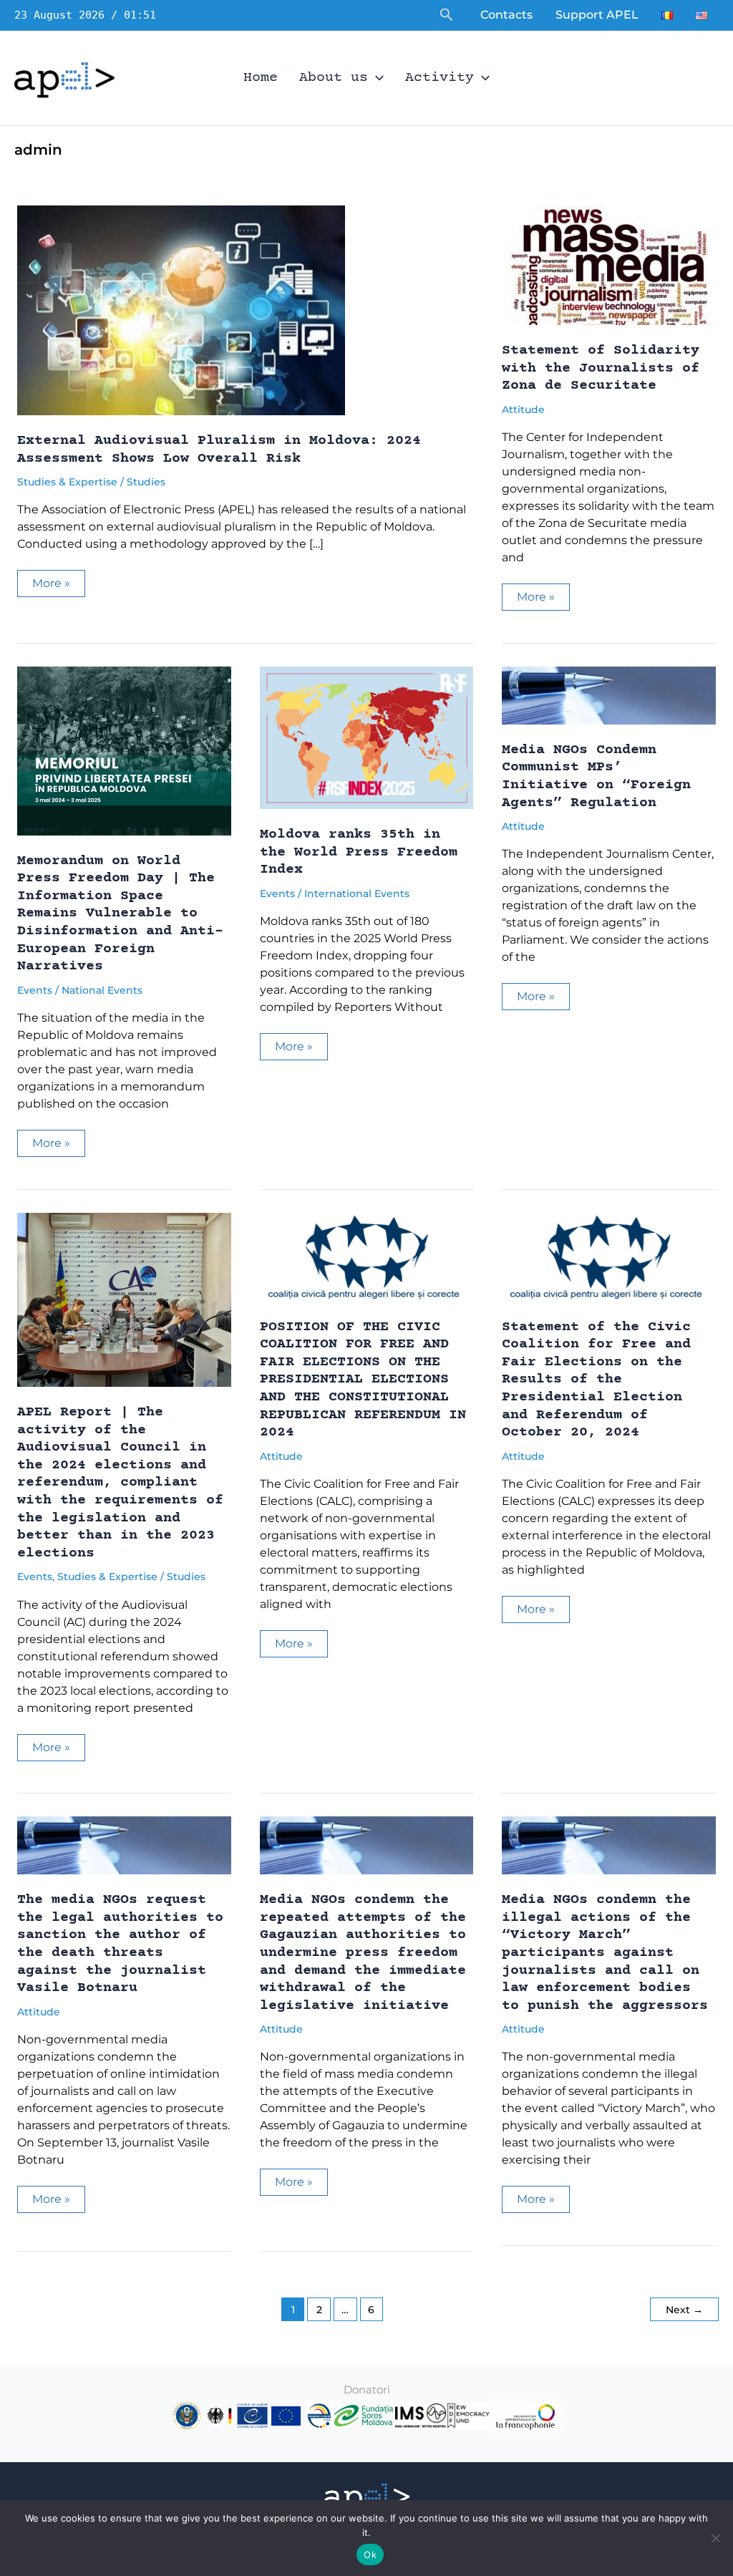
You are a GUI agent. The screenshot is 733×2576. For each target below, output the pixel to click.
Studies (146, 482)
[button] (447, 15)
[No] (715, 2538)
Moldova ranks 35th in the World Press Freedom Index (359, 852)
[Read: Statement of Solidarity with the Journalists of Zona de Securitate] (608, 265)
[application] (376, 78)
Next (684, 2310)
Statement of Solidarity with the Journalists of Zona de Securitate (601, 368)
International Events (357, 894)
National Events (102, 990)
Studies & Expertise (67, 482)
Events (35, 990)
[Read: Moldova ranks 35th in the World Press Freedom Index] (367, 737)
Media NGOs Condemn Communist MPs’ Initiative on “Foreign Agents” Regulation (596, 776)
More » (58, 586)
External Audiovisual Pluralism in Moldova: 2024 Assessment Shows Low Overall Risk (219, 450)
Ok (370, 2555)
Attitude (523, 410)
